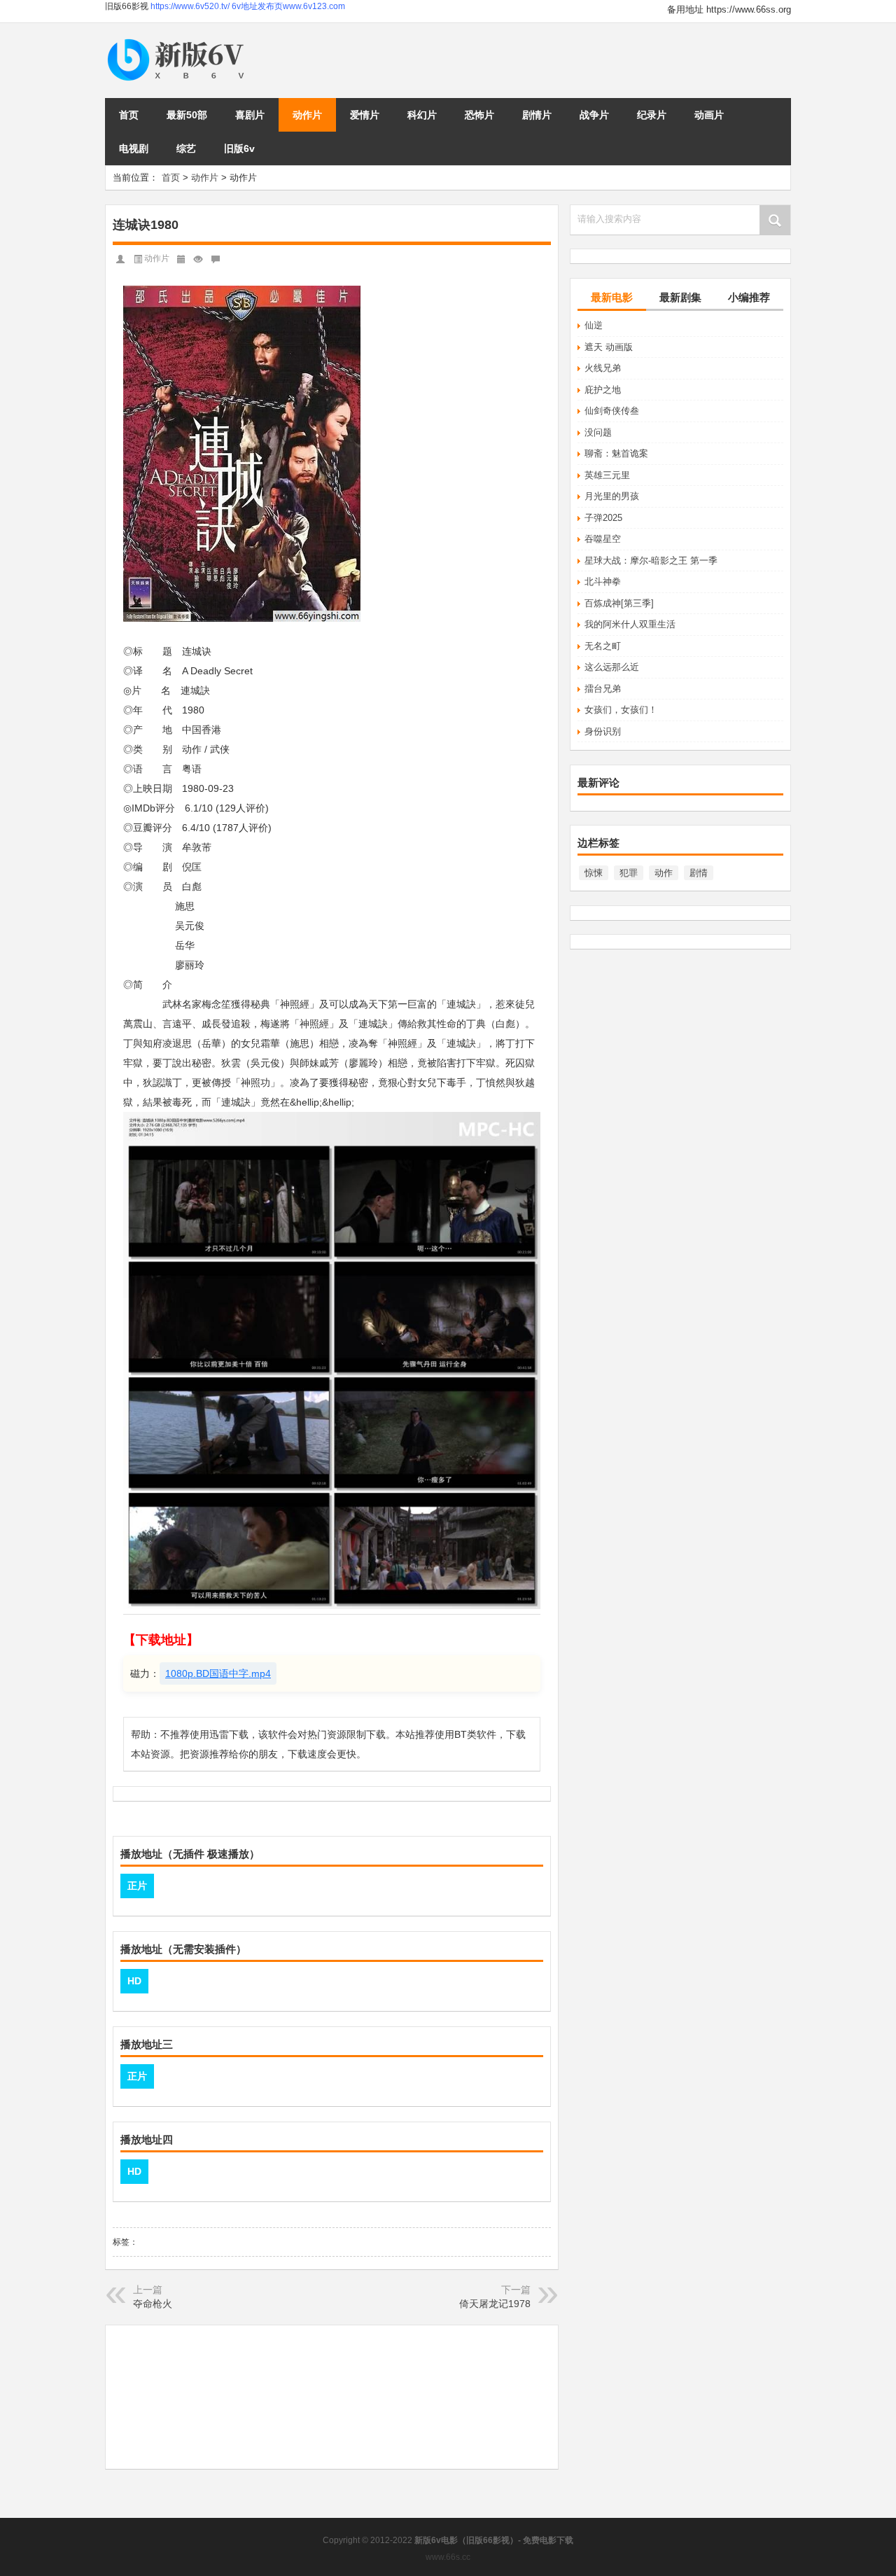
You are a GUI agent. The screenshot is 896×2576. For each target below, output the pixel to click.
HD (134, 1981)
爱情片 (365, 115)
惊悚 (594, 873)
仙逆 (594, 325)
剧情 (699, 873)
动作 (664, 873)
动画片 (709, 115)
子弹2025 (603, 518)
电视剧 (134, 148)
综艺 (186, 148)
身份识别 (603, 731)
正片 (137, 1886)
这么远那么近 (612, 667)
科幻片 (422, 115)
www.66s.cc (448, 2557)
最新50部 (187, 115)
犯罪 (629, 873)
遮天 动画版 (609, 347)
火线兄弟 (603, 368)
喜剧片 (250, 115)
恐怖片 (479, 115)
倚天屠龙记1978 (495, 2304)
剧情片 (537, 115)
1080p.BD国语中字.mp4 (218, 1673)
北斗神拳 (603, 582)
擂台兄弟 (603, 689)
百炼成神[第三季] (619, 603)
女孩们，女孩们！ (621, 710)
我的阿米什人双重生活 (630, 624)
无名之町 (603, 646)
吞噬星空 (603, 539)
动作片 (307, 115)
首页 (129, 115)
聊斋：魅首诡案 (616, 453)
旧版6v (239, 148)
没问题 (598, 432)
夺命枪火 (153, 2304)
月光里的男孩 (612, 496)
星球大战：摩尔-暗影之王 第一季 (651, 561)
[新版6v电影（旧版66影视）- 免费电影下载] (178, 40)
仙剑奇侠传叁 (612, 411)
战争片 (594, 115)
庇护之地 (603, 390)
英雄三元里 (607, 475)
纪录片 (652, 115)
